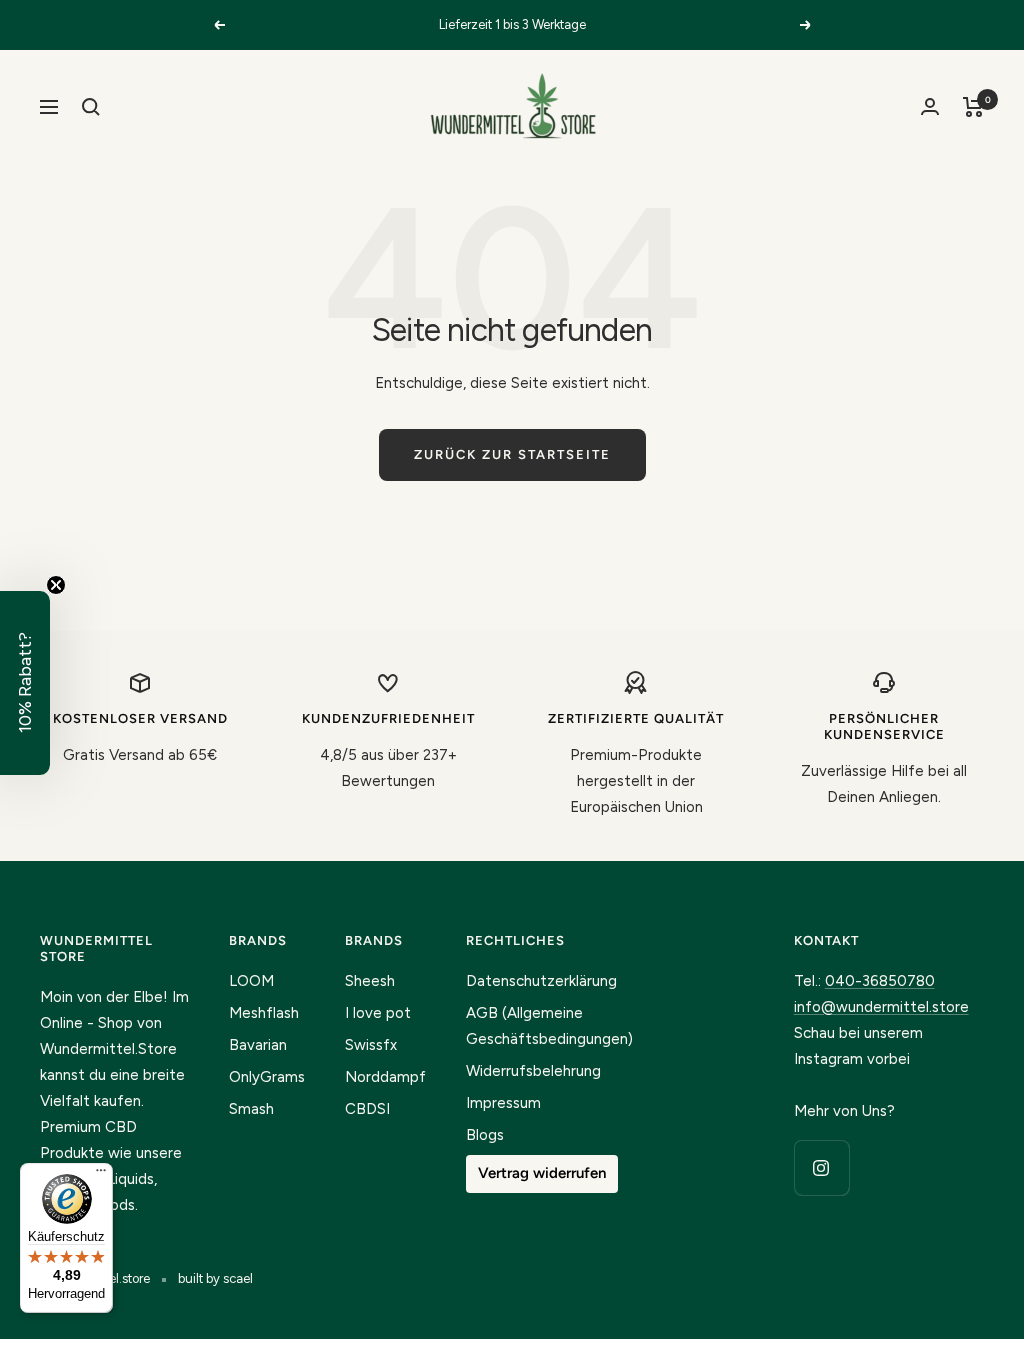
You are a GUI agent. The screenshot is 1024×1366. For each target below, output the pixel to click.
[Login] (930, 106)
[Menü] (101, 1175)
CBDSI (367, 1109)
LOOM (251, 981)
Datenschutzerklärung (541, 981)
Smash (251, 1109)
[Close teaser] (56, 585)
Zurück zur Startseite (512, 454)
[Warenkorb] (973, 107)
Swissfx (371, 1045)
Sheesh (370, 981)
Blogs (485, 1135)
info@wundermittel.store (881, 1007)
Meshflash (264, 1013)
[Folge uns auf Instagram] (821, 1167)
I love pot (378, 1013)
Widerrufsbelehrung (533, 1071)
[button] (25, 683)
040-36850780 (880, 981)
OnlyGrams (267, 1077)
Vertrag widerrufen (542, 1173)
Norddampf (385, 1077)
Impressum (503, 1103)
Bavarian (258, 1045)
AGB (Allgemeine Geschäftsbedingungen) (549, 1026)
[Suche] (91, 107)
